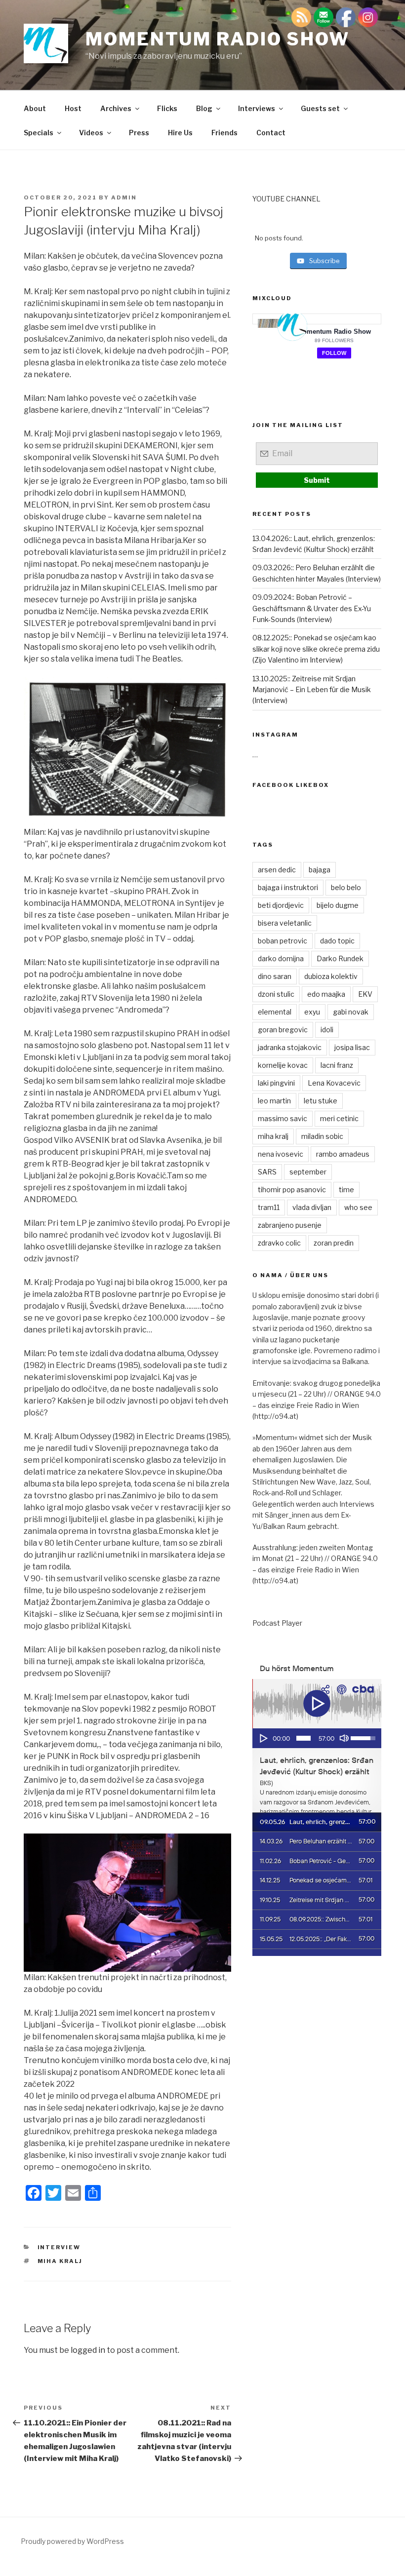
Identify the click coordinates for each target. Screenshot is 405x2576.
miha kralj (60, 2261)
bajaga (320, 870)
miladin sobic (322, 1136)
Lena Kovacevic (334, 1083)
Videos (91, 133)
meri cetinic (339, 1118)
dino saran (275, 976)
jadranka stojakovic (290, 1047)
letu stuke (321, 1101)
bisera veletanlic (285, 923)
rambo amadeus (343, 1154)
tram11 (269, 1207)
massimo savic (283, 1118)
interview (59, 2247)
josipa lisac (352, 1047)
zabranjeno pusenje (290, 1225)
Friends (224, 133)
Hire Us (180, 133)
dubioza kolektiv (331, 976)
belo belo (346, 887)
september (308, 1172)
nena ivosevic (281, 1154)
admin (124, 197)
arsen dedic (277, 870)
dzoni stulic (276, 994)
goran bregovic (283, 1030)
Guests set (320, 108)
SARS (267, 1172)
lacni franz (337, 1065)
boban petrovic (283, 941)
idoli (327, 1030)
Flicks (167, 108)
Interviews (257, 108)
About (35, 108)
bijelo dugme (338, 905)
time (346, 1190)
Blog (204, 108)
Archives (116, 108)
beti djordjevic (281, 905)
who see (358, 1207)
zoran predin (334, 1243)
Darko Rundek (340, 958)
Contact (271, 133)
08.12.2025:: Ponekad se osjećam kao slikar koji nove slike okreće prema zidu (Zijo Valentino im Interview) (316, 649)
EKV (365, 994)
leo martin (274, 1101)
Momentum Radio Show (218, 39)
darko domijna (281, 958)
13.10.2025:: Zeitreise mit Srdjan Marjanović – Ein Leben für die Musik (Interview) (312, 690)
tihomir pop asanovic (292, 1190)
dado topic (337, 941)
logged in (88, 2350)
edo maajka (326, 994)
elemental (275, 1012)
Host (73, 108)
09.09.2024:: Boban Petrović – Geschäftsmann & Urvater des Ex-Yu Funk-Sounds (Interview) (312, 608)
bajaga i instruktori (288, 887)
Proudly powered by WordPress (72, 2541)
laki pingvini (276, 1083)
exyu (312, 1012)
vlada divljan (312, 1207)
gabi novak (351, 1012)
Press (139, 133)
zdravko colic (279, 1243)
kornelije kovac (283, 1065)
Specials (39, 133)
